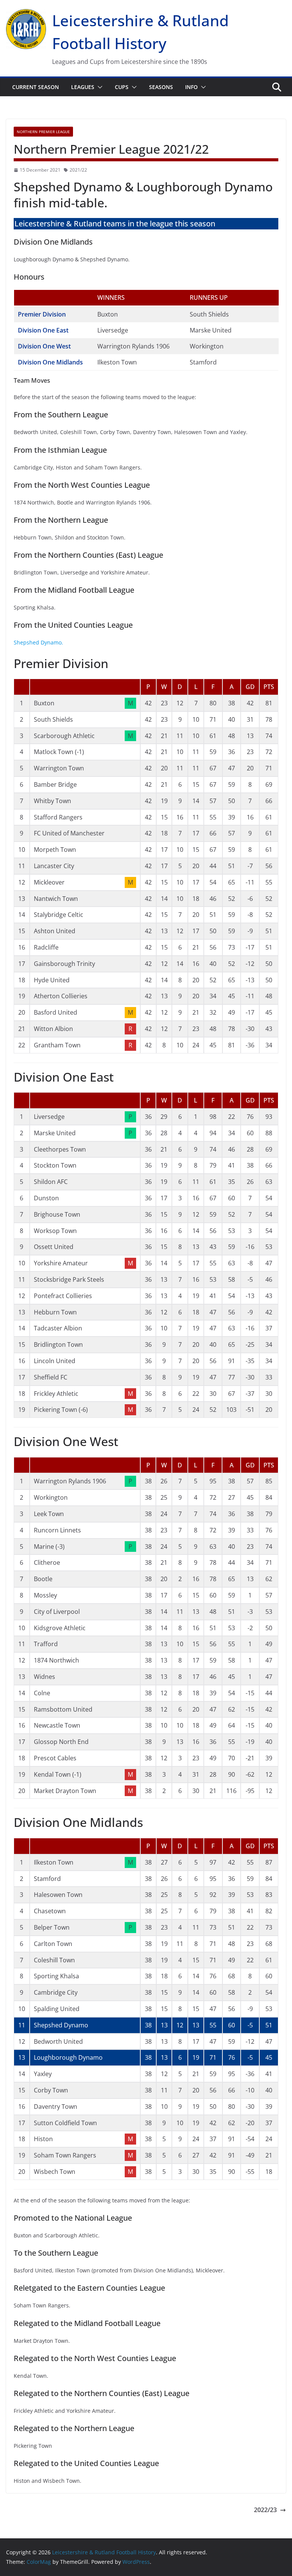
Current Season (36, 87)
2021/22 (78, 170)
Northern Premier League (43, 132)
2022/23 (265, 2510)
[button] (98, 87)
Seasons (161, 87)
